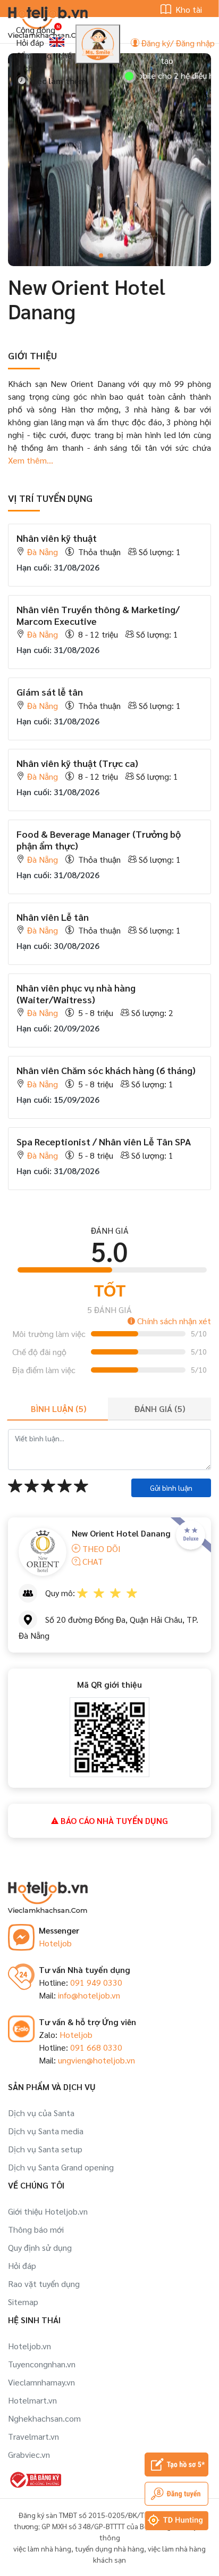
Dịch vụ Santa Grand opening (61, 2167)
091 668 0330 (96, 2047)
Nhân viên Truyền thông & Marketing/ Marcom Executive (98, 615)
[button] (84, 255)
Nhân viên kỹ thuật (57, 538)
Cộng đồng (36, 30)
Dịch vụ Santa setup (45, 2149)
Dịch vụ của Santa (41, 2113)
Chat (92, 1561)
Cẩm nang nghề (44, 55)
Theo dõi (100, 1549)
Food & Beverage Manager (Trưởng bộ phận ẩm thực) (99, 840)
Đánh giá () (160, 1409)
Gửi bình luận (171, 1488)
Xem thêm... (31, 460)
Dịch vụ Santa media (46, 2131)
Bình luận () (58, 1409)
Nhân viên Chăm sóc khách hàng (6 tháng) (106, 1070)
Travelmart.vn (33, 2436)
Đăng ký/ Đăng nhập (177, 43)
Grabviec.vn (29, 2454)
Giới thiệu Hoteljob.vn (48, 2211)
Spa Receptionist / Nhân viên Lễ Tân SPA (104, 1141)
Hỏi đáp (30, 42)
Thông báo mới (36, 2229)
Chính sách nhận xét (173, 1321)
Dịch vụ (30, 68)
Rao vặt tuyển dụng (44, 2284)
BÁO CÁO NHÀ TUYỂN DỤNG (113, 1820)
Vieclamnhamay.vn (41, 2382)
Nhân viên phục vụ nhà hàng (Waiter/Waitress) (76, 993)
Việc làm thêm (57, 81)
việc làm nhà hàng (42, 2548)
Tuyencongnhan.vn (42, 2364)
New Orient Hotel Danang (121, 1533)
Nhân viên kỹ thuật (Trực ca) (77, 763)
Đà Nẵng (43, 552)
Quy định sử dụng (40, 2247)
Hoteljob (55, 1943)
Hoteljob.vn (30, 2346)
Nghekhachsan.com (44, 2418)
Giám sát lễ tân (50, 692)
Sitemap (23, 2302)
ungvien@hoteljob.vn (96, 2060)
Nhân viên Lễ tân (53, 917)
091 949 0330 (96, 1982)
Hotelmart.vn (32, 2400)
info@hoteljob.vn (89, 1995)
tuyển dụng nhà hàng (109, 2548)
